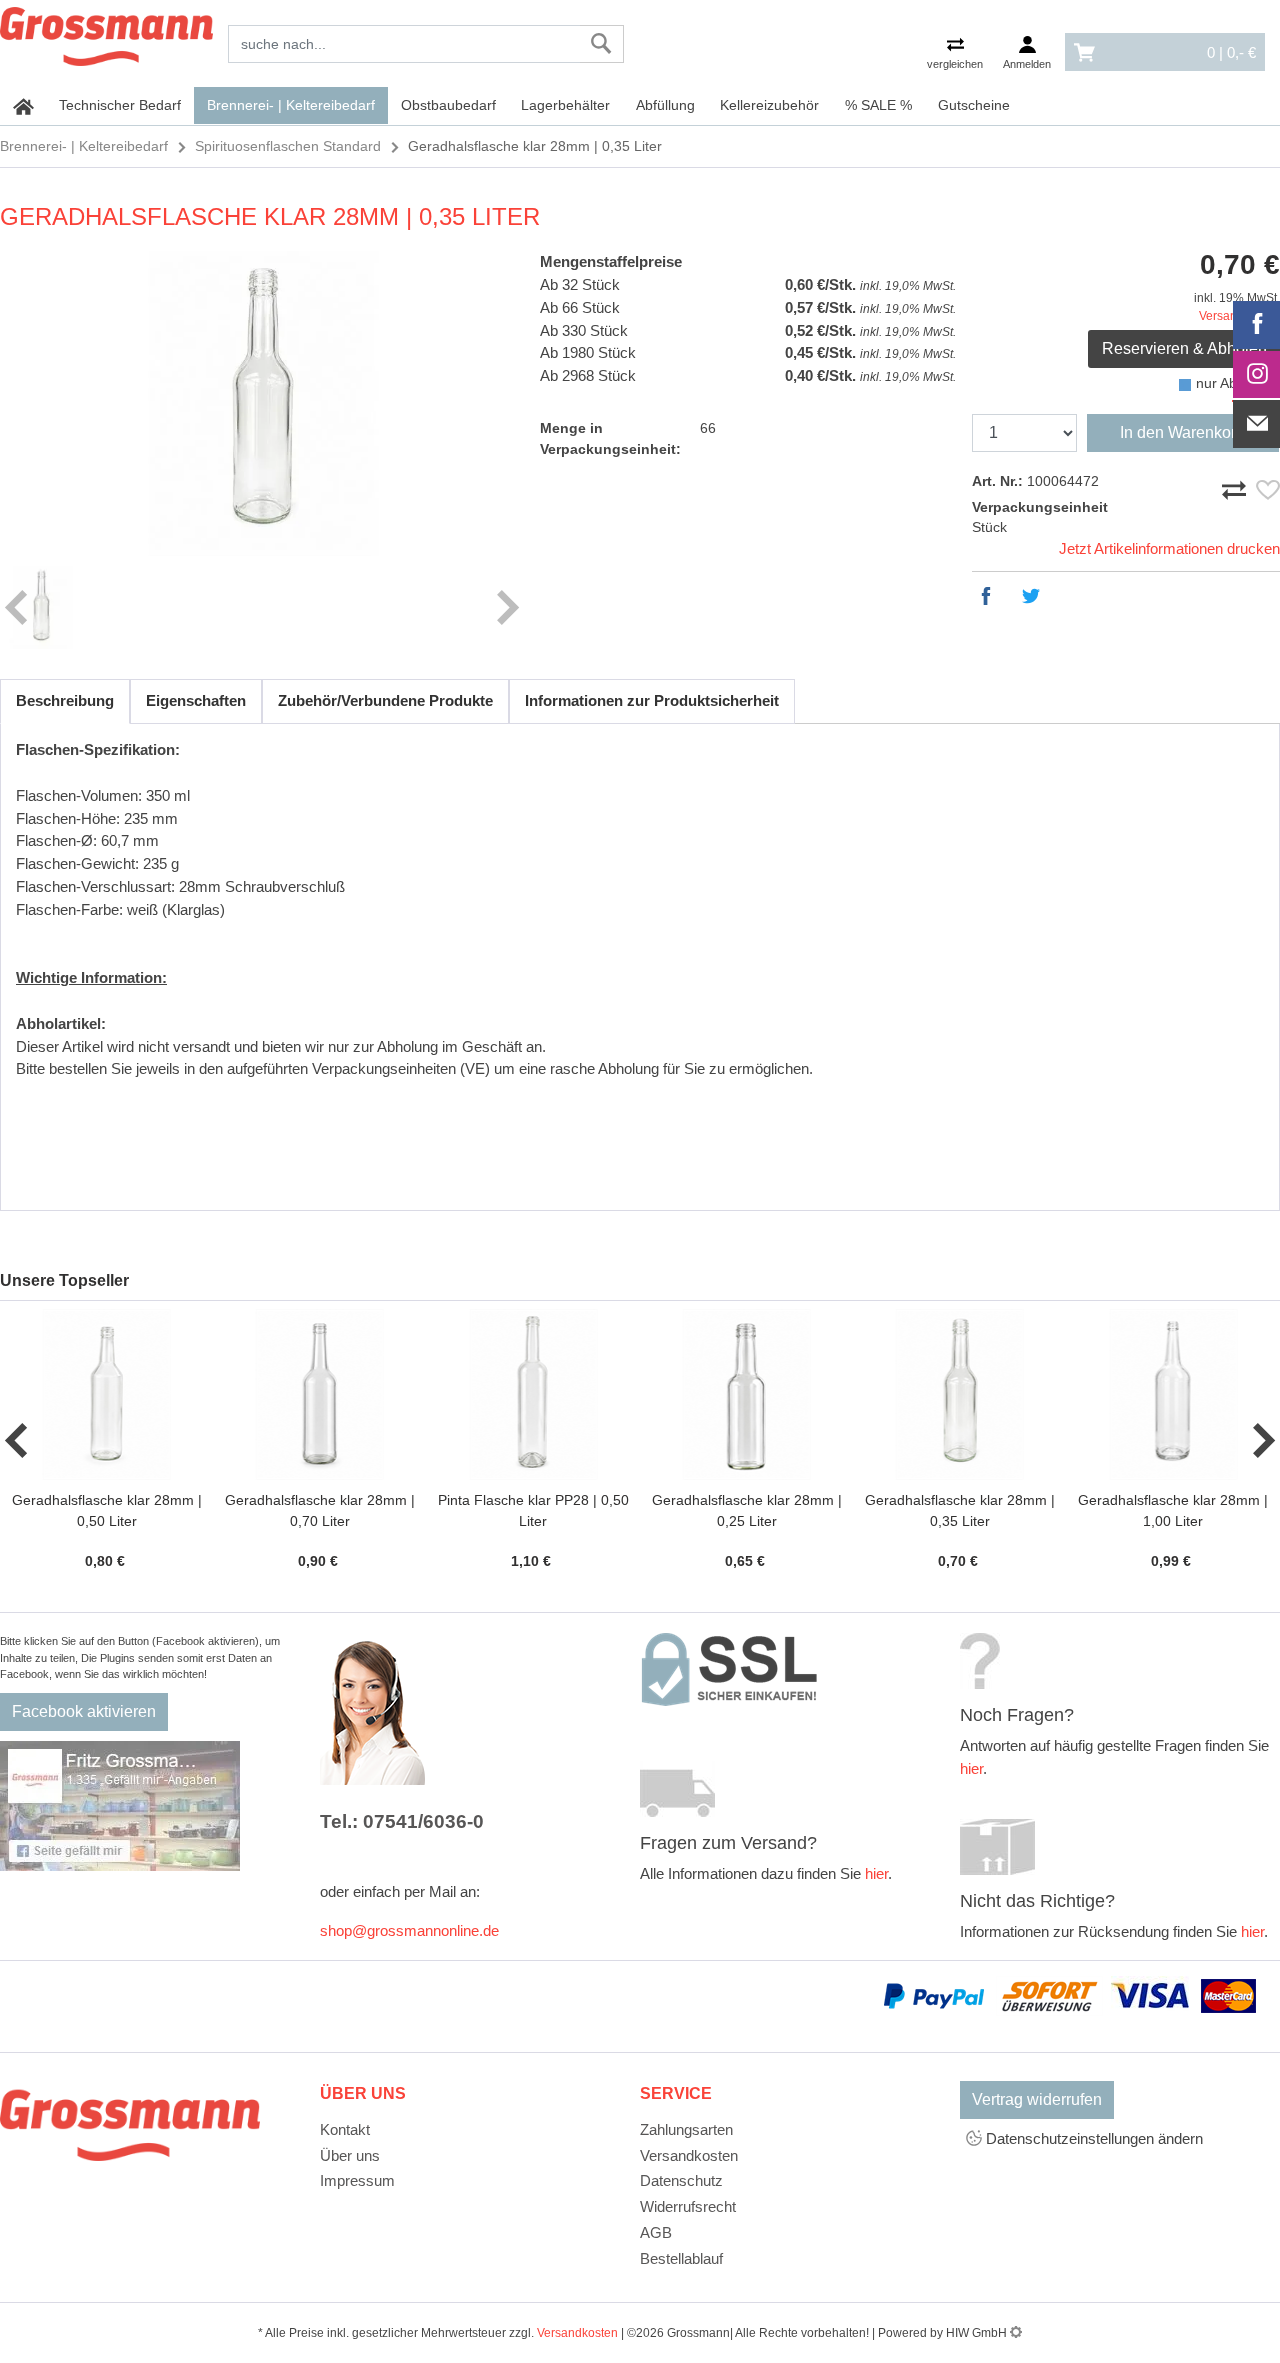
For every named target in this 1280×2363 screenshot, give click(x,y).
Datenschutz (681, 2180)
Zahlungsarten (686, 2129)
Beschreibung (65, 700)
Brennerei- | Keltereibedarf (291, 105)
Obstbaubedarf (448, 105)
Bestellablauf (681, 2258)
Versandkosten (689, 2155)
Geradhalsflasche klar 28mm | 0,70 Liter (320, 1510)
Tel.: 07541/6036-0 (402, 1821)
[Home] (106, 33)
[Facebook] (1257, 325)
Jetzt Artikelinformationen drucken (1169, 548)
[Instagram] (1257, 375)
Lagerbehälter (565, 105)
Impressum (357, 2180)
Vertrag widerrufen (1037, 2099)
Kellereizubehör (769, 105)
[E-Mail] (1257, 424)
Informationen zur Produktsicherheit (652, 700)
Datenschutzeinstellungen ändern (1092, 2138)
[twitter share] (1036, 596)
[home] (23, 106)
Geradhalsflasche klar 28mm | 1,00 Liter (1173, 1510)
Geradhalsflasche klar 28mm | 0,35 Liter (960, 1510)
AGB (656, 2232)
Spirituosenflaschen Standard (288, 146)
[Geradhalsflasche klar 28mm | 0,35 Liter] (262, 403)
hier (876, 1873)
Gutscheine (974, 105)
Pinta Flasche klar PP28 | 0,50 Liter (533, 1510)
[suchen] (601, 44)
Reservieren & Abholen (1184, 348)
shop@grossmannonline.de (409, 1930)
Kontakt (345, 2129)
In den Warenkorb (1182, 432)
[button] (17, 1441)
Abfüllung (665, 105)
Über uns (350, 2155)
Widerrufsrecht (688, 2206)
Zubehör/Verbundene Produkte (385, 700)
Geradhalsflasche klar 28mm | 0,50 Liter (107, 1510)
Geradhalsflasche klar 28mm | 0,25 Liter (747, 1510)
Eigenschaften (196, 700)
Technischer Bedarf (120, 105)
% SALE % (878, 105)
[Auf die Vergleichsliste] (1237, 486)
